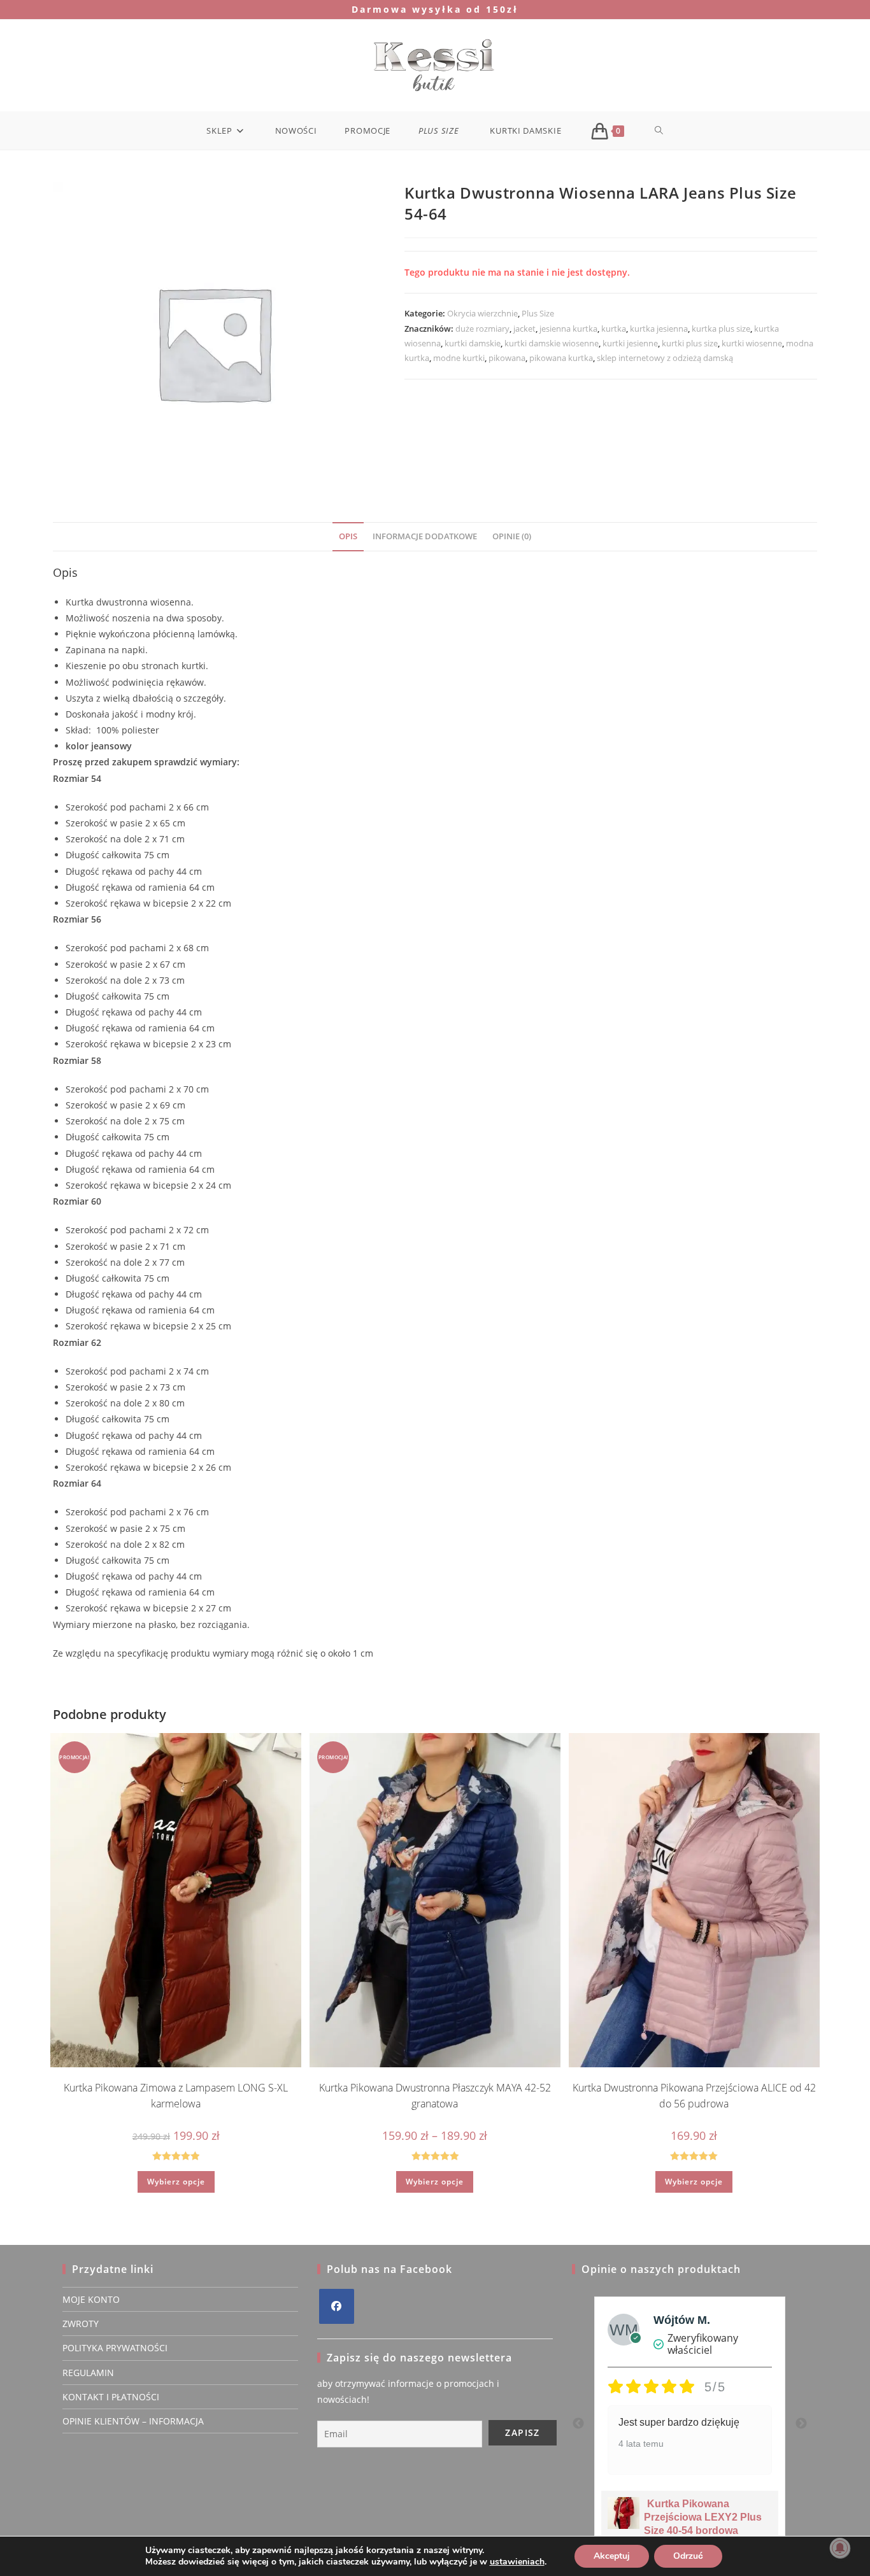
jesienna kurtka (568, 329)
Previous (578, 2424)
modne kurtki (459, 358)
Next (801, 2424)
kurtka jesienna (659, 329)
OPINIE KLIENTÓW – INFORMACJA (133, 2421)
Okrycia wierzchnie (482, 313)
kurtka (614, 329)
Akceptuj (612, 2556)
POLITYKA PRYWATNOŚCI (115, 2348)
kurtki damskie (473, 343)
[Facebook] (337, 2306)
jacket (524, 329)
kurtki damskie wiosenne (552, 343)
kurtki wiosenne (752, 343)
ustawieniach (517, 2562)
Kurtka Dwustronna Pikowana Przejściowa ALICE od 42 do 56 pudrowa (694, 2096)
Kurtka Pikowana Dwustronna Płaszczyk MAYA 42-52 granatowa (435, 2096)
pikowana (507, 358)
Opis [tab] (348, 536)
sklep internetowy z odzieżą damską (665, 358)
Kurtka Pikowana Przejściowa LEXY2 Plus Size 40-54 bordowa (703, 2517)
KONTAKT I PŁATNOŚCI (111, 2397)
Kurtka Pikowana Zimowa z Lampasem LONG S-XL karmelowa (176, 2096)
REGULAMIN (88, 2373)
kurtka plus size (721, 329)
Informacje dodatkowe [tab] (425, 536)
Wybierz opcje (176, 2182)
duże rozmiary (482, 329)
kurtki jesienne (630, 343)
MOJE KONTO (91, 2299)
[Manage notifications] (840, 2548)
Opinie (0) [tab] (512, 536)
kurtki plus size (690, 343)
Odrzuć (688, 2556)
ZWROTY (81, 2324)
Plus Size (538, 313)
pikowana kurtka (561, 358)
